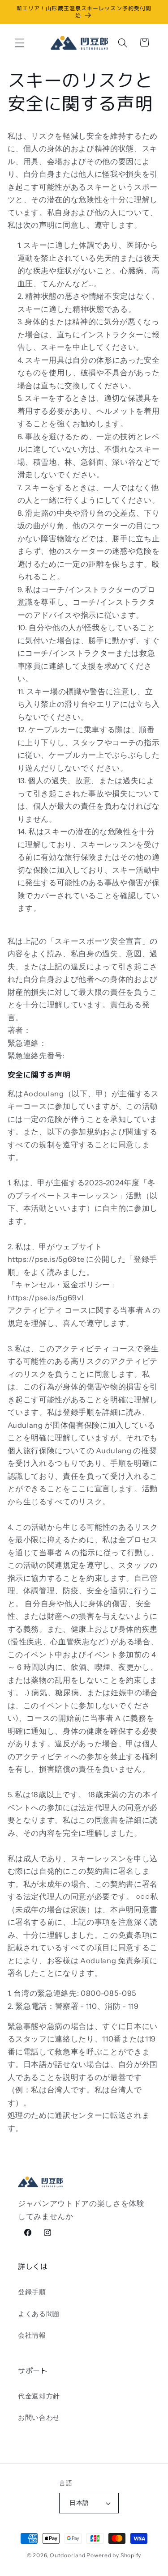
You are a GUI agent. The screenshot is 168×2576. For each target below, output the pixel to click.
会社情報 (32, 2335)
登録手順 (32, 2292)
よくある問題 (39, 2314)
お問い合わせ (39, 2417)
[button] (20, 42)
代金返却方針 (39, 2396)
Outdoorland (67, 2555)
